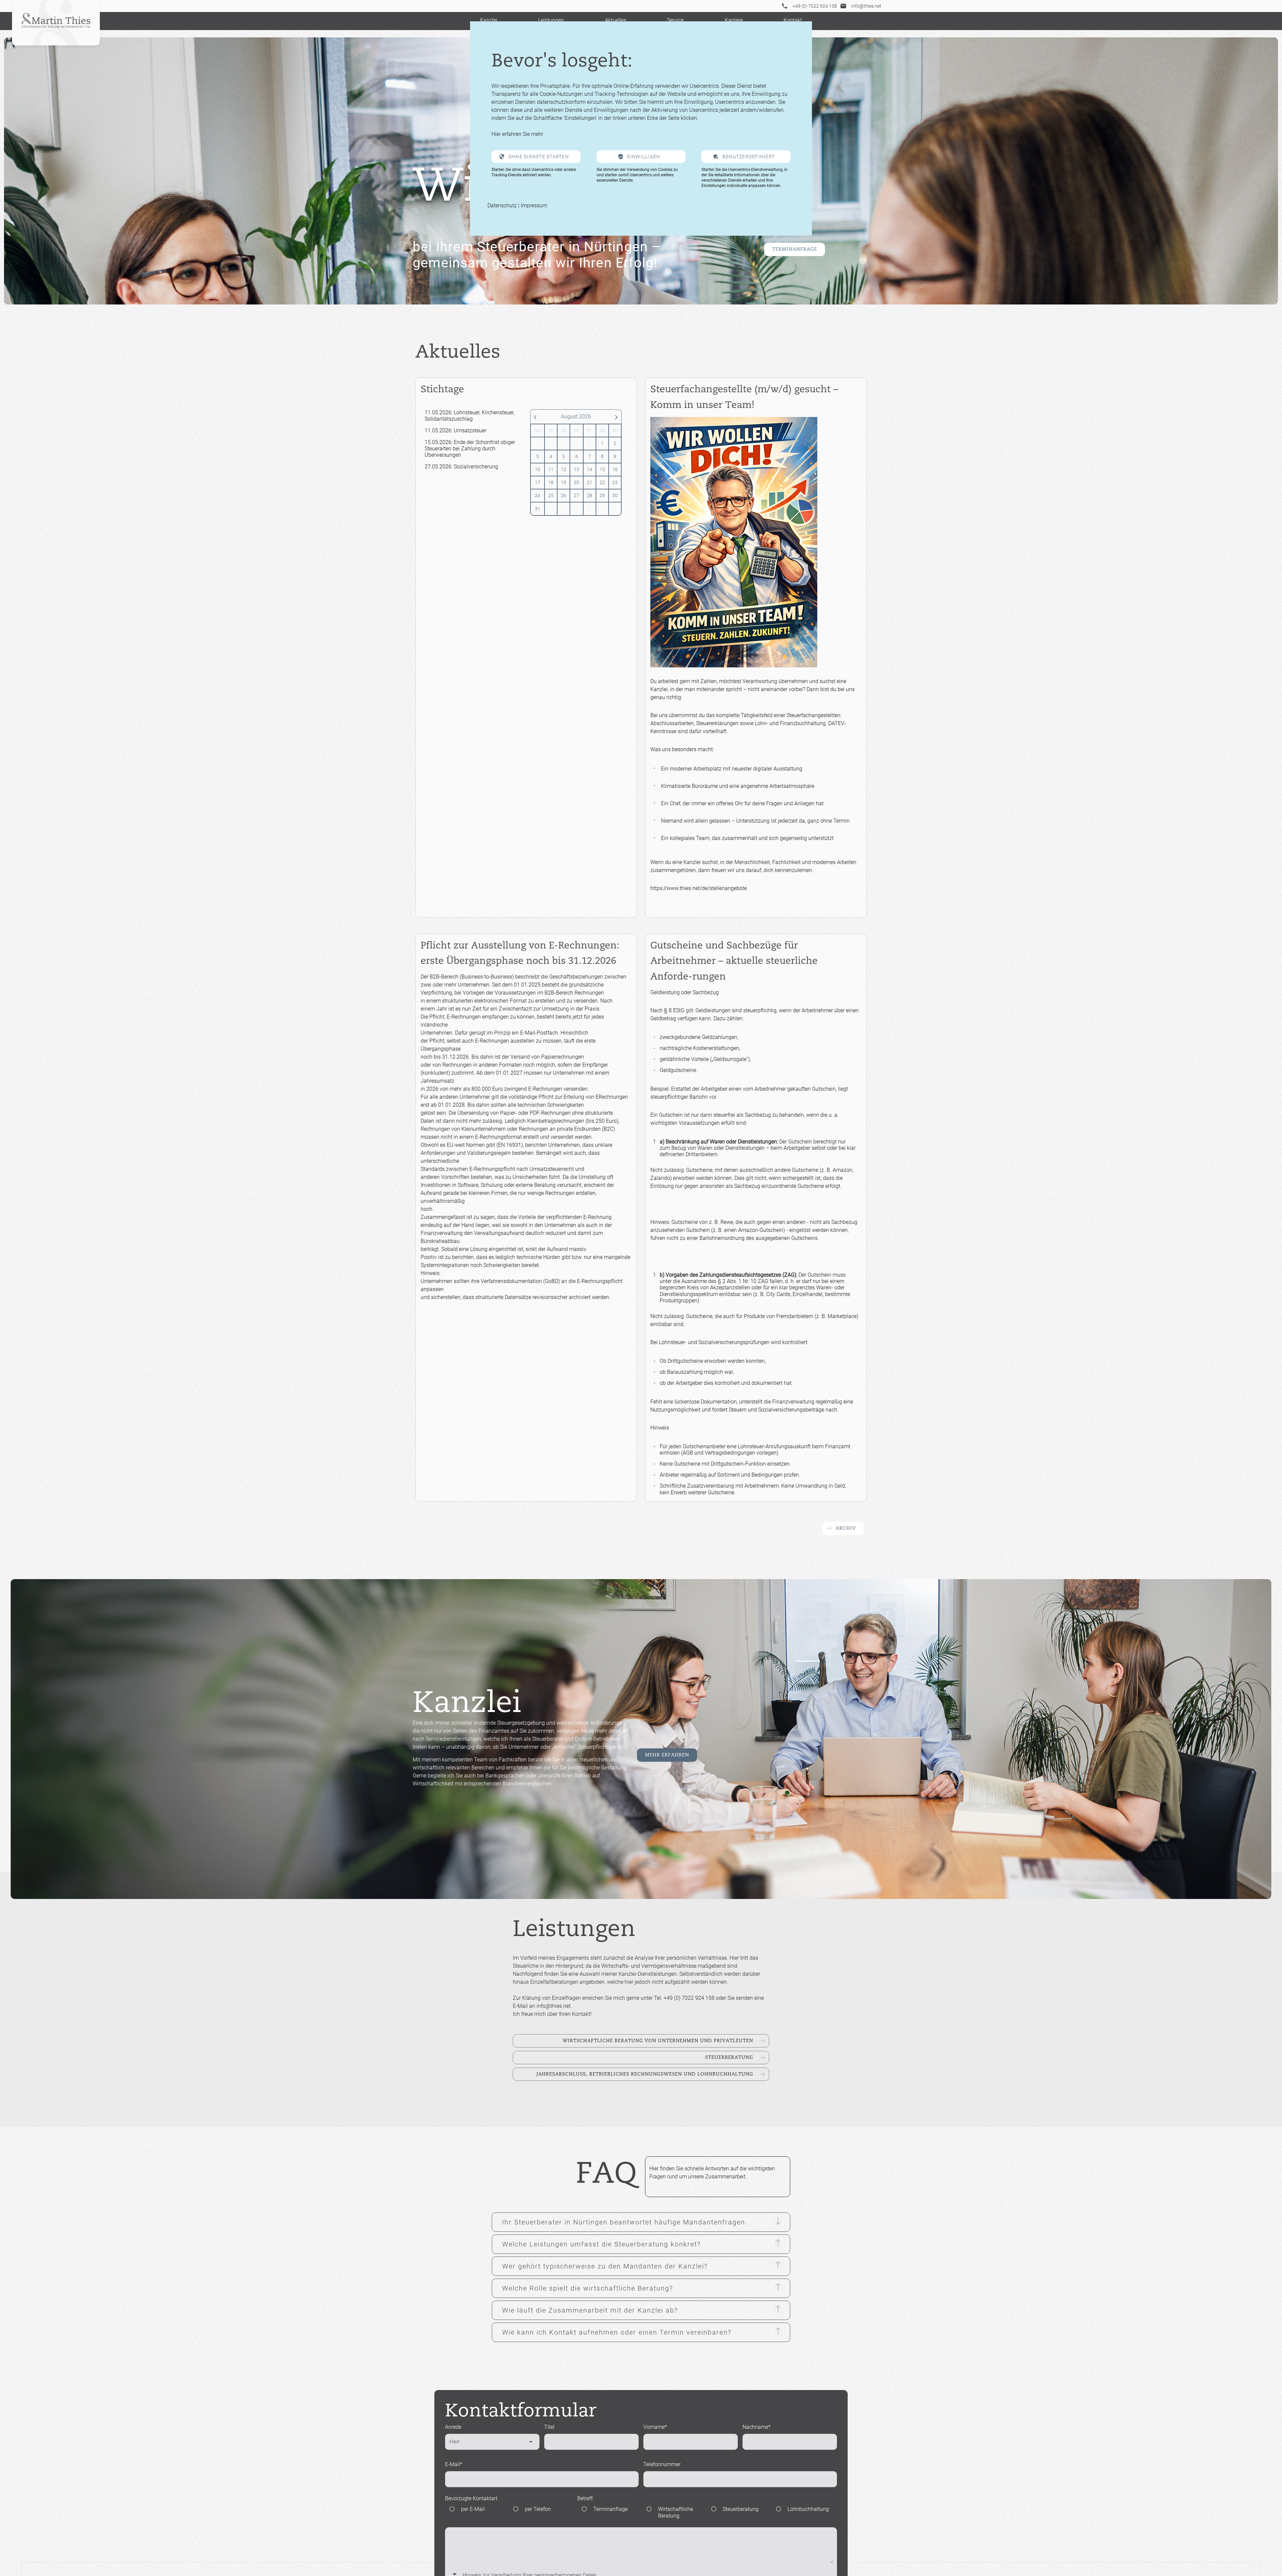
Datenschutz (502, 205)
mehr (537, 134)
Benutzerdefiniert (749, 157)
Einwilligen (644, 157)
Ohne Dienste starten (539, 157)
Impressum (534, 205)
